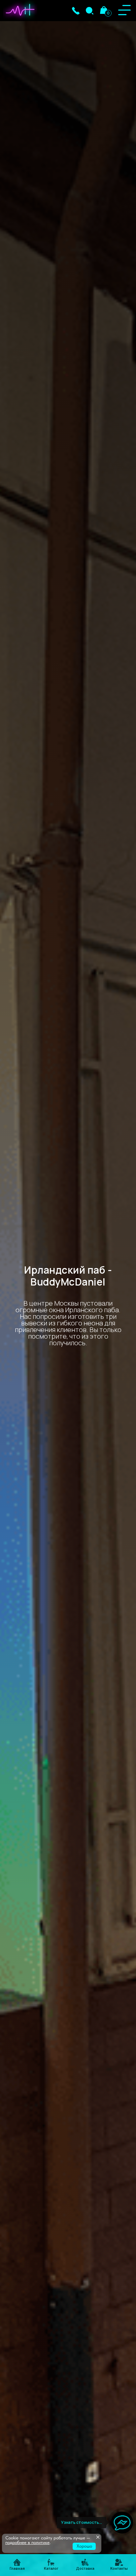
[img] (90, 11)
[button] (76, 11)
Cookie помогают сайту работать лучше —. (48, 2540)
